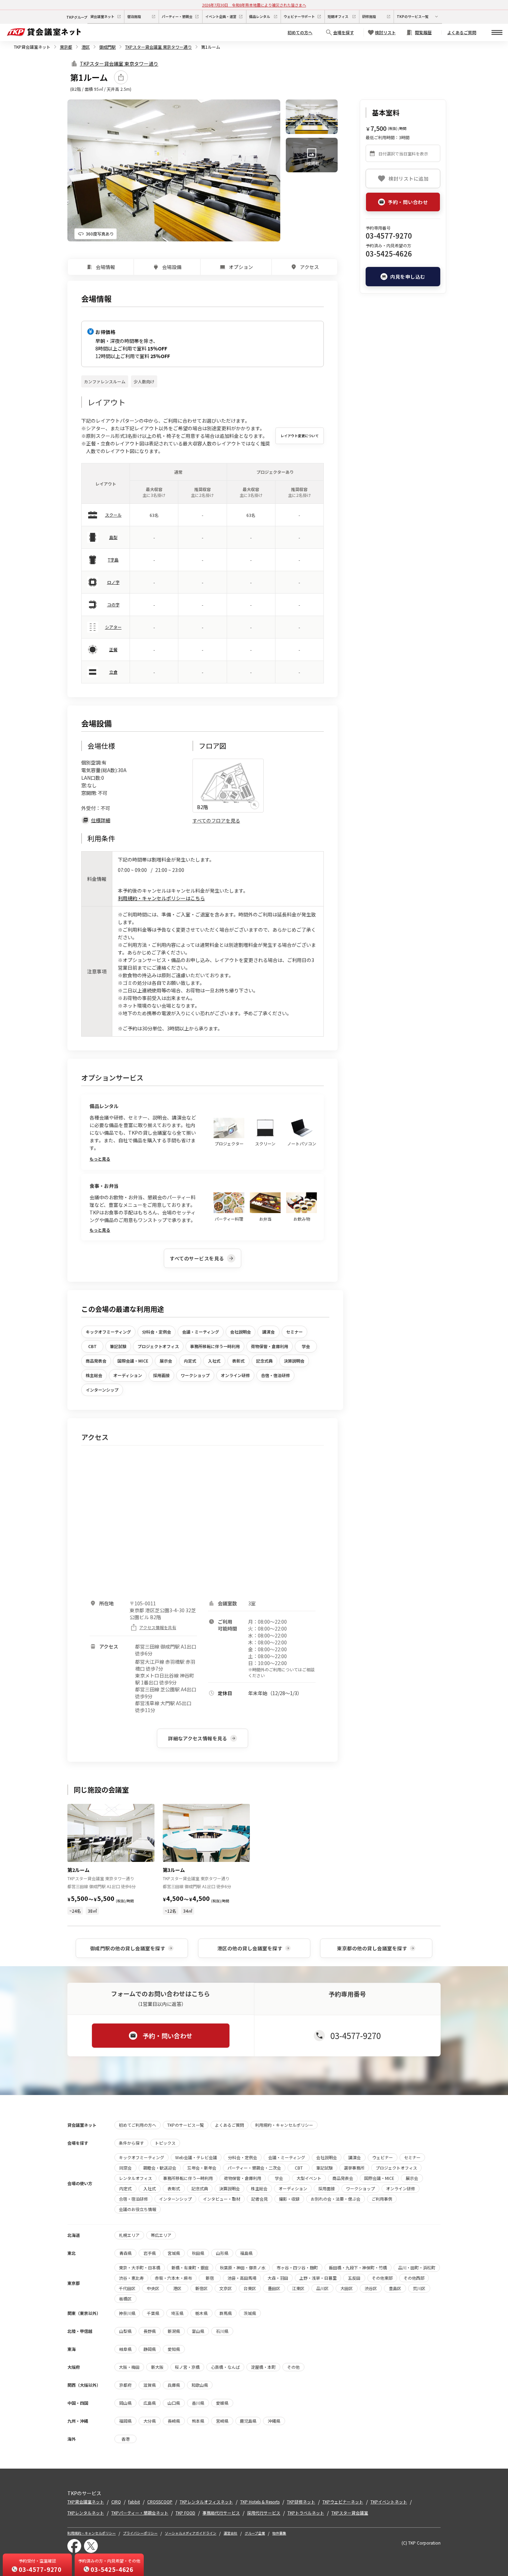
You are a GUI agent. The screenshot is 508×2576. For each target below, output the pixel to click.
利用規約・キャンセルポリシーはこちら (161, 898)
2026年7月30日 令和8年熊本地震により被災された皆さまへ (254, 5)
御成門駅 (107, 47)
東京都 (66, 47)
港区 (86, 47)
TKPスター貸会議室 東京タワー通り (158, 47)
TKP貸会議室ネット (32, 47)
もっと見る (100, 1159)
